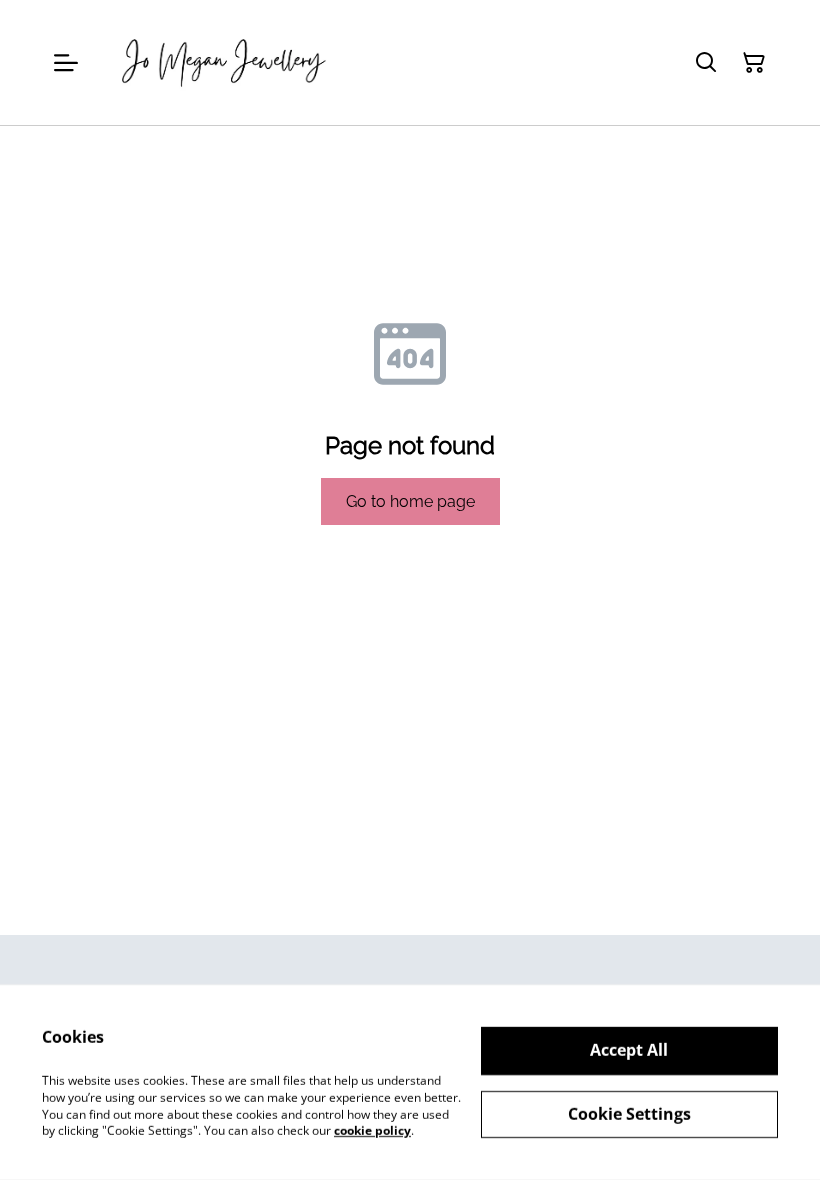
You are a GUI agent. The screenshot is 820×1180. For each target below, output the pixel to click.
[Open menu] (66, 63)
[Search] (706, 63)
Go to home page (410, 501)
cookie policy (372, 1130)
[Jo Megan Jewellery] (225, 62)
